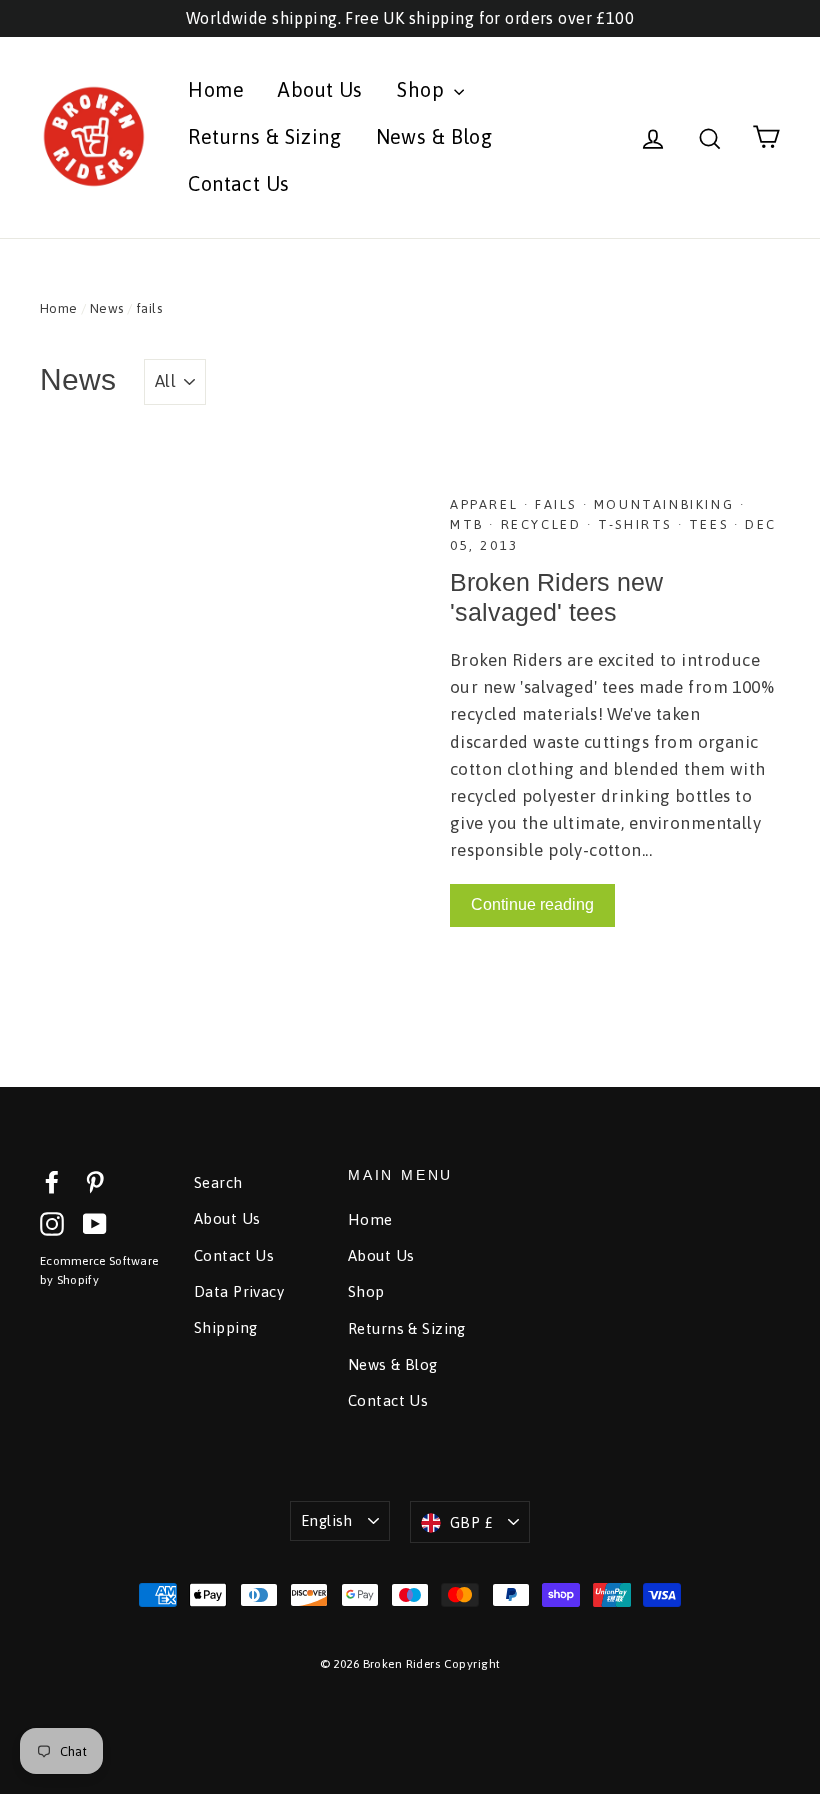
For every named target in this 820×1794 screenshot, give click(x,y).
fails (559, 504)
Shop (423, 89)
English (327, 1520)
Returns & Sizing (264, 136)
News (107, 308)
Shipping (225, 1327)
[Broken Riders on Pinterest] (95, 1180)
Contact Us (238, 183)
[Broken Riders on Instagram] (52, 1222)
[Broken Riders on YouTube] (95, 1222)
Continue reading (532, 904)
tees (711, 524)
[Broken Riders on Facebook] (52, 1180)
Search (218, 1182)
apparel (487, 504)
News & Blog (434, 136)
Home (216, 89)
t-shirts (637, 524)
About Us (320, 89)
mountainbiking (667, 504)
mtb (469, 524)
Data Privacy (239, 1291)
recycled (544, 524)
